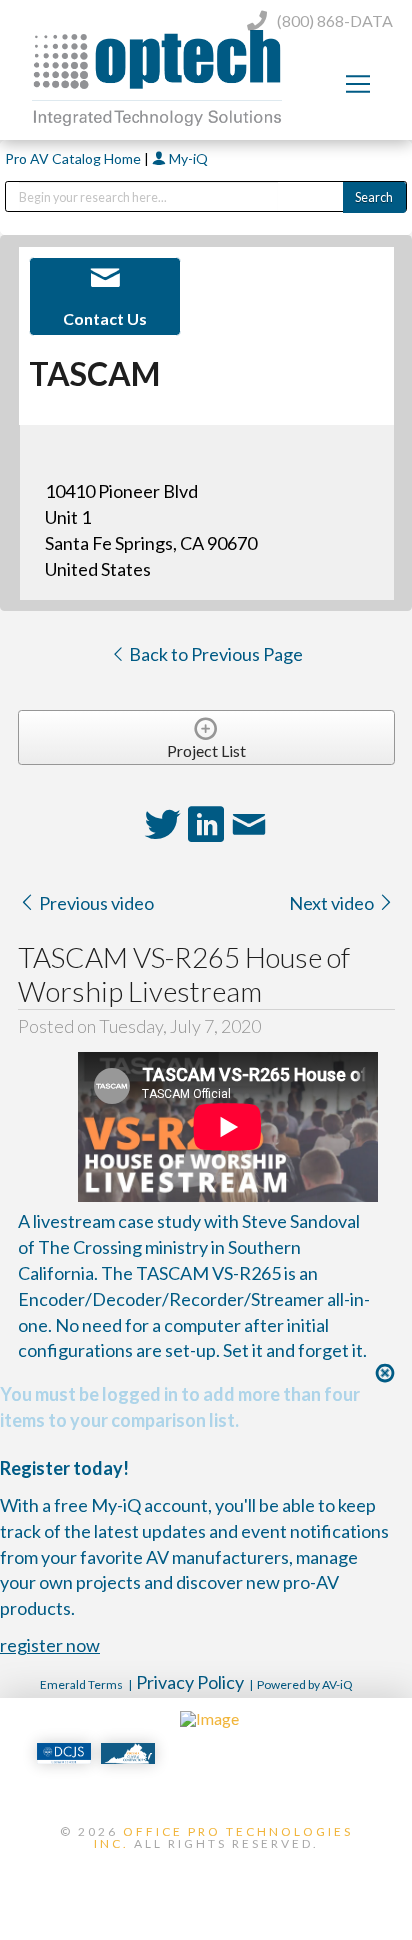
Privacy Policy (190, 1682)
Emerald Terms (81, 1684)
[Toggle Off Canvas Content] (358, 84)
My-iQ (187, 158)
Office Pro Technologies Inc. (223, 1837)
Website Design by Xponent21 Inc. (206, 1877)
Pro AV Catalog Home (74, 158)
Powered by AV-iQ (305, 1684)
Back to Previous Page (214, 654)
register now (50, 1645)
